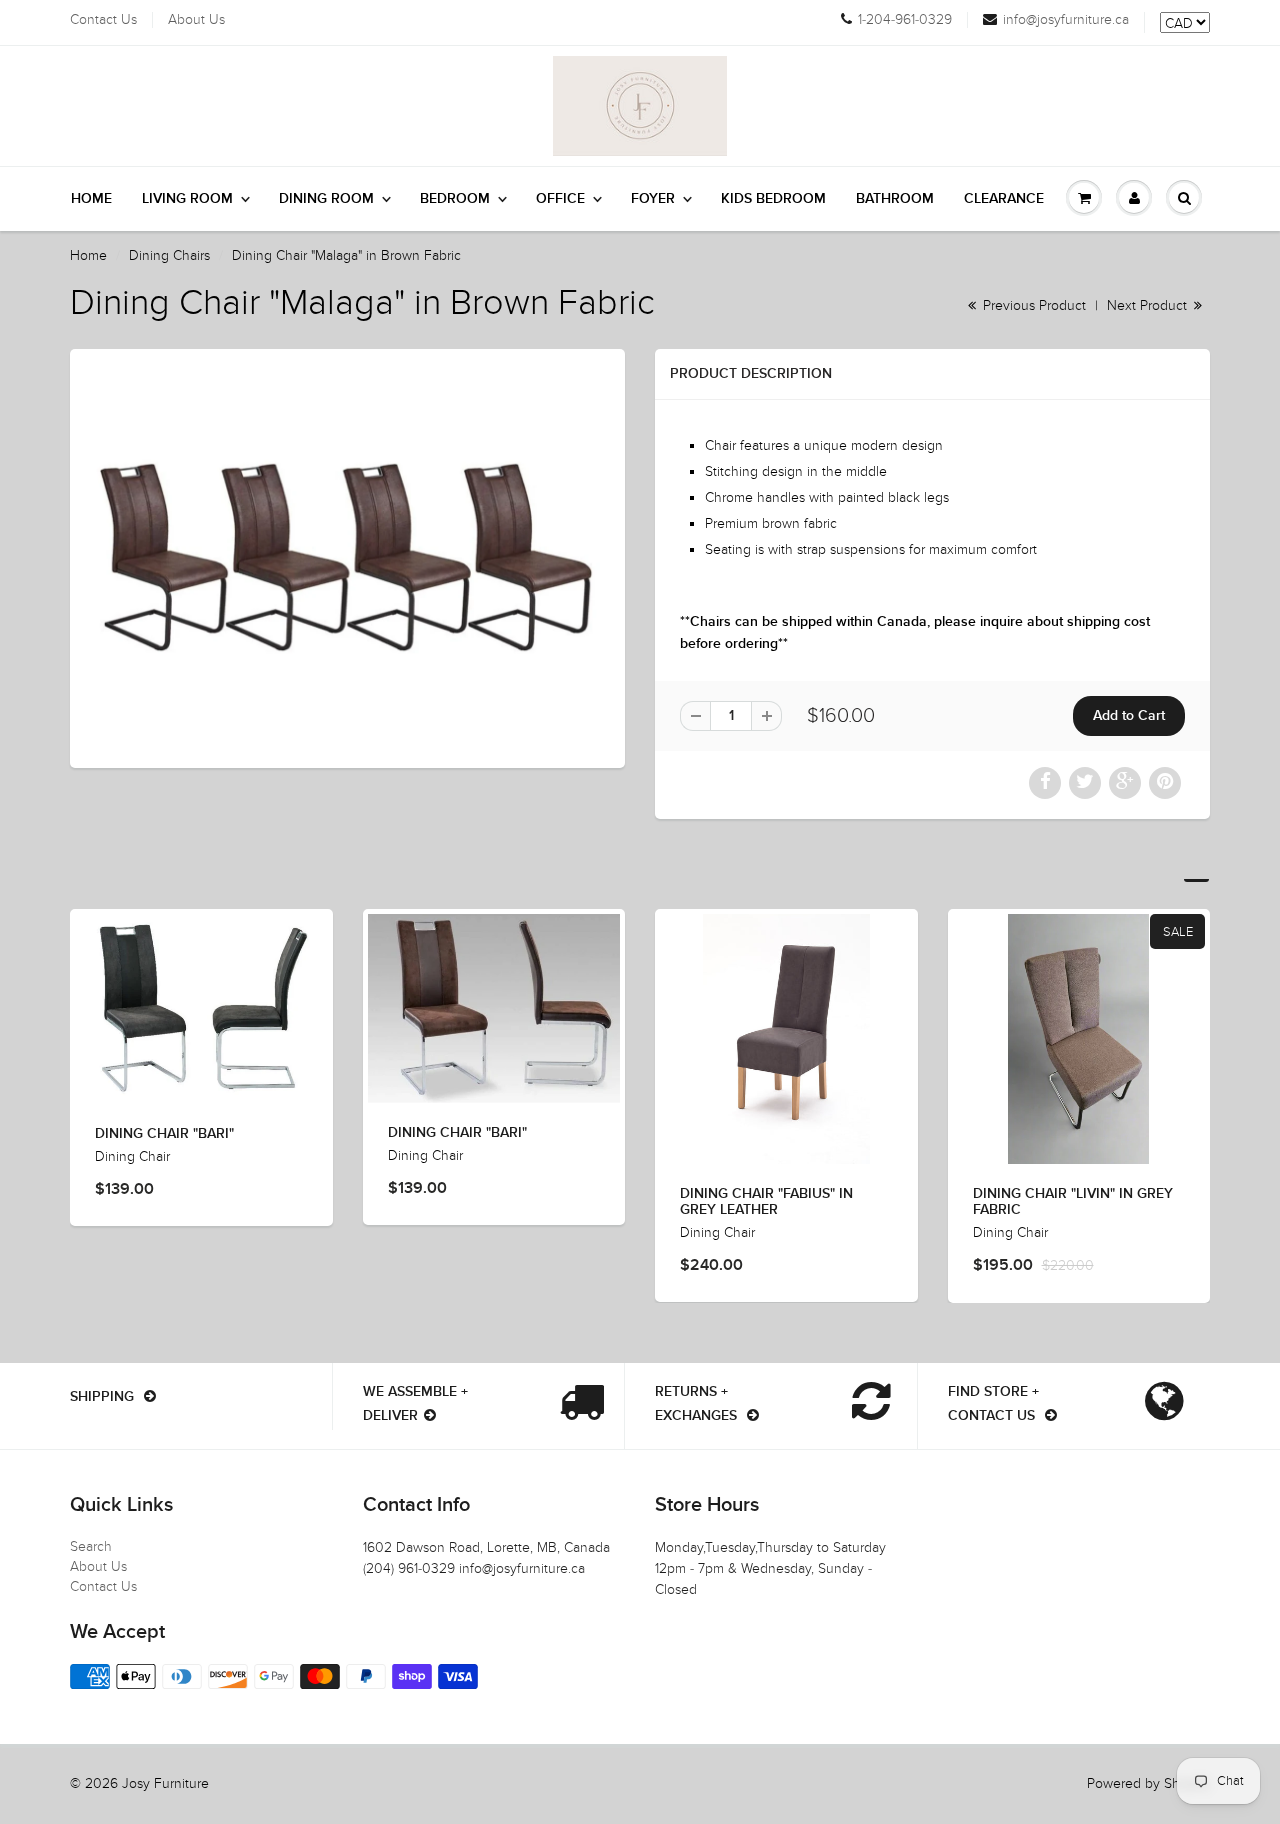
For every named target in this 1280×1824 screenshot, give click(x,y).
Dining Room (326, 199)
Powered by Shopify (1148, 1783)
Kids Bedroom (773, 199)
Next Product (1149, 305)
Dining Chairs (169, 255)
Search (91, 1546)
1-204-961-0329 (905, 20)
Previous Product (1032, 305)
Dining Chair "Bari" (164, 1134)
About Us (196, 20)
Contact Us (103, 20)
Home (91, 199)
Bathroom (895, 199)
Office (560, 199)
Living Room (187, 199)
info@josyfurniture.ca (1066, 20)
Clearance (1004, 199)
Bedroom (455, 199)
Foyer (653, 199)
